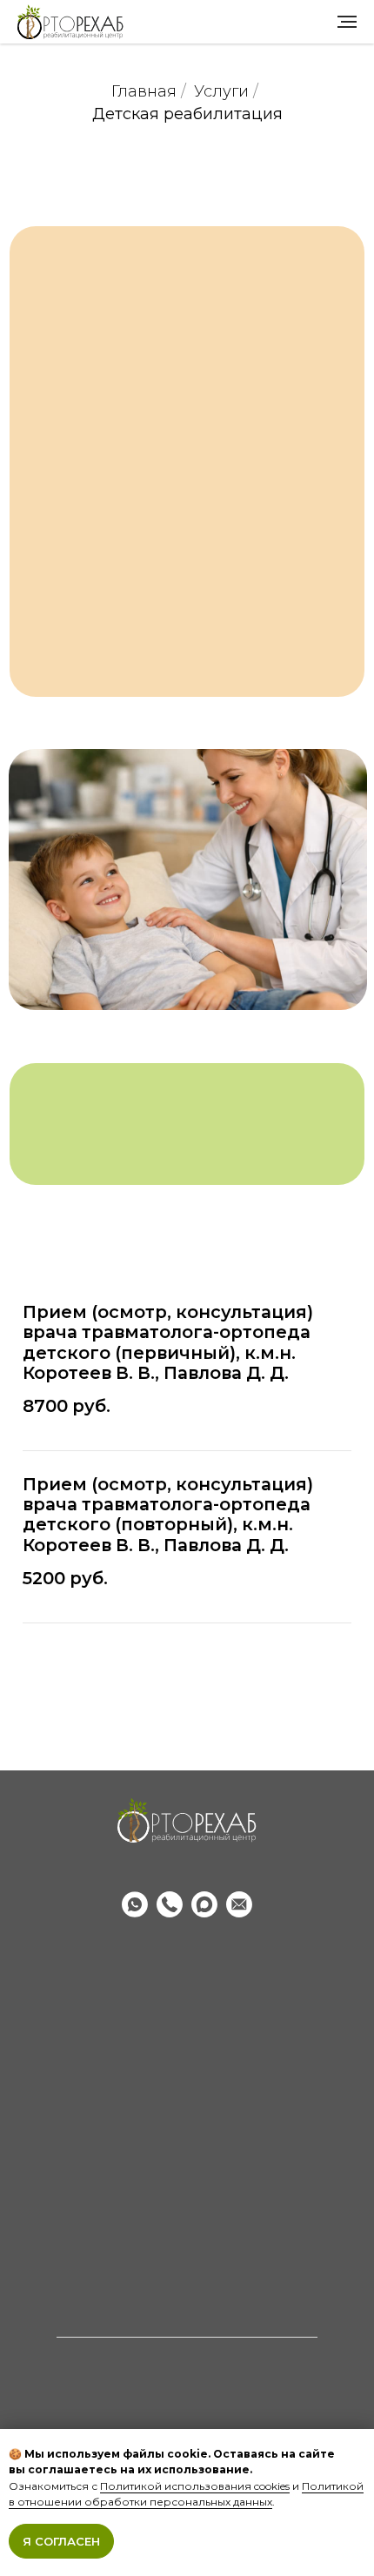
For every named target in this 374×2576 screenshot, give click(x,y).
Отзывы (187, 2121)
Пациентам (187, 2221)
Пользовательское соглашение (187, 2273)
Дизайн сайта (187, 2299)
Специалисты (187, 2022)
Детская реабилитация (187, 114)
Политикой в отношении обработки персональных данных (186, 2494)
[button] (187, 1688)
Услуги (221, 92)
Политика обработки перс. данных (187, 2247)
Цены (187, 1996)
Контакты (187, 2148)
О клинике (187, 2095)
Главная (144, 92)
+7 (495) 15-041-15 (187, 1871)
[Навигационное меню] (347, 22)
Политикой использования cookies (195, 2486)
